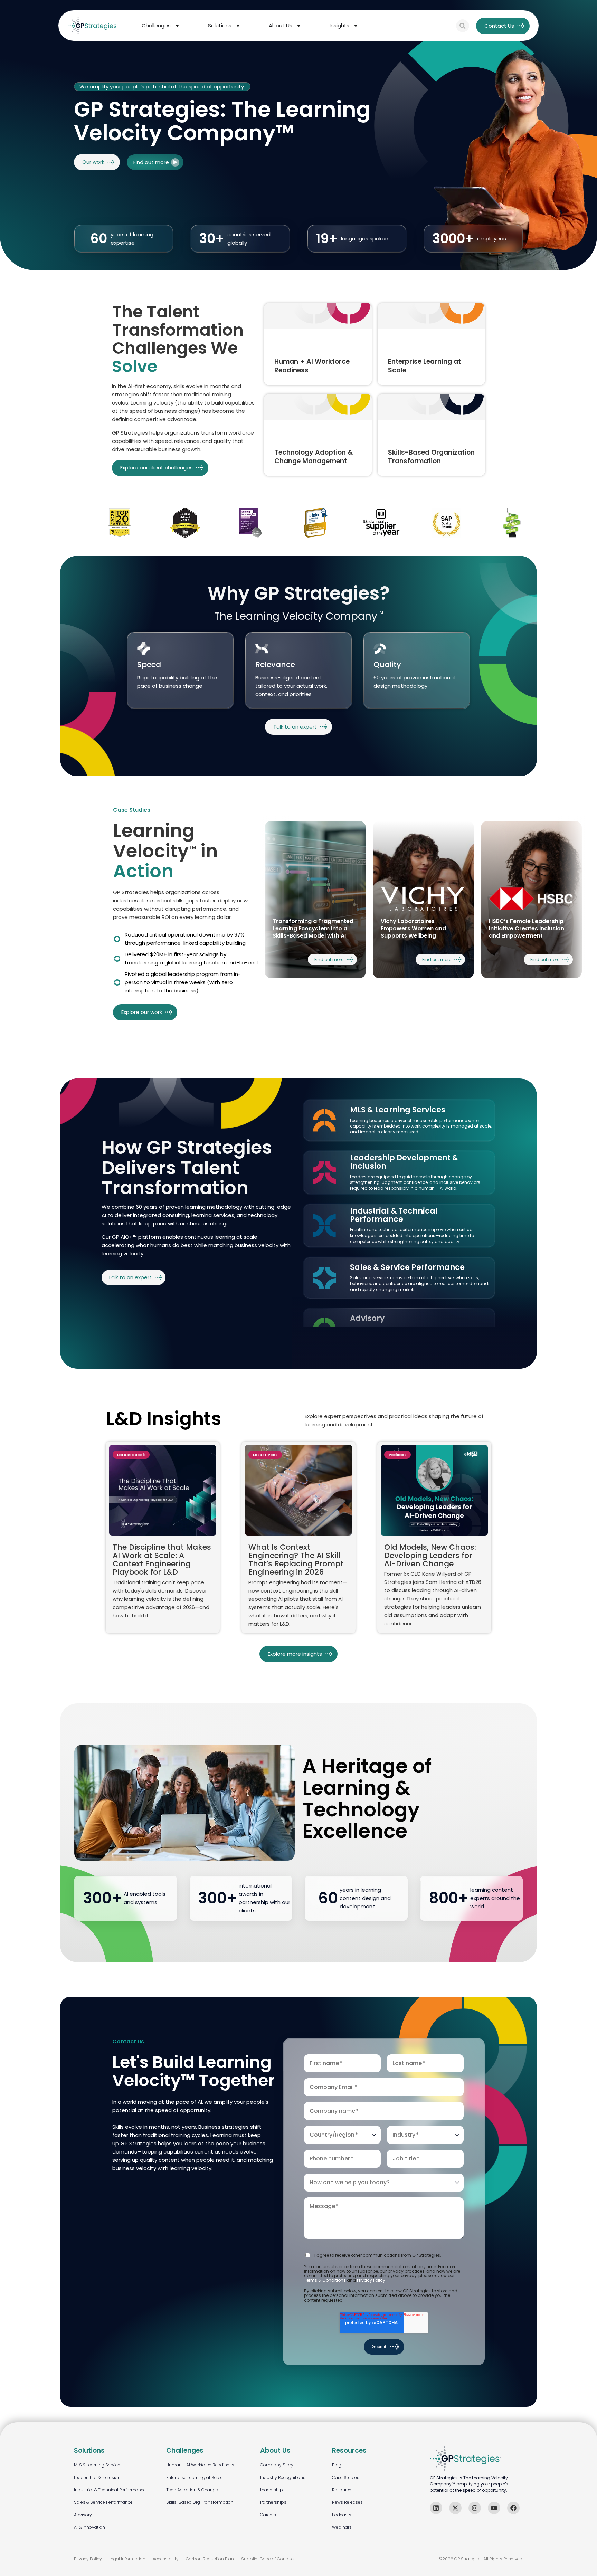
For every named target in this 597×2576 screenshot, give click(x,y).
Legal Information (127, 2559)
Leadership (272, 2490)
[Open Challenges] (177, 26)
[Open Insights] (356, 26)
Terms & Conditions (325, 2280)
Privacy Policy (371, 2280)
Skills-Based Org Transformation (200, 2502)
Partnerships (273, 2502)
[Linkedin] (436, 2508)
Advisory (83, 2515)
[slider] (424, 900)
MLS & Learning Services (98, 2465)
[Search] (463, 26)
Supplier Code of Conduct (268, 2559)
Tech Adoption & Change (192, 2490)
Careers (268, 2515)
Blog (337, 2465)
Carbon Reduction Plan (210, 2559)
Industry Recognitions (283, 2477)
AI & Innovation (89, 2527)
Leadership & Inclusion (97, 2477)
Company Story (277, 2465)
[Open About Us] (299, 26)
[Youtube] (494, 2508)
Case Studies (346, 2477)
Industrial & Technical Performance (110, 2490)
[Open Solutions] (238, 26)
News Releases (347, 2502)
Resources (343, 2490)
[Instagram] (475, 2508)
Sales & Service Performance (103, 2502)
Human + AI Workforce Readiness (200, 2465)
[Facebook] (513, 2508)
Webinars (342, 2527)
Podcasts (342, 2515)
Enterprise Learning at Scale (195, 2477)
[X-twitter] (455, 2508)
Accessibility (166, 2559)
